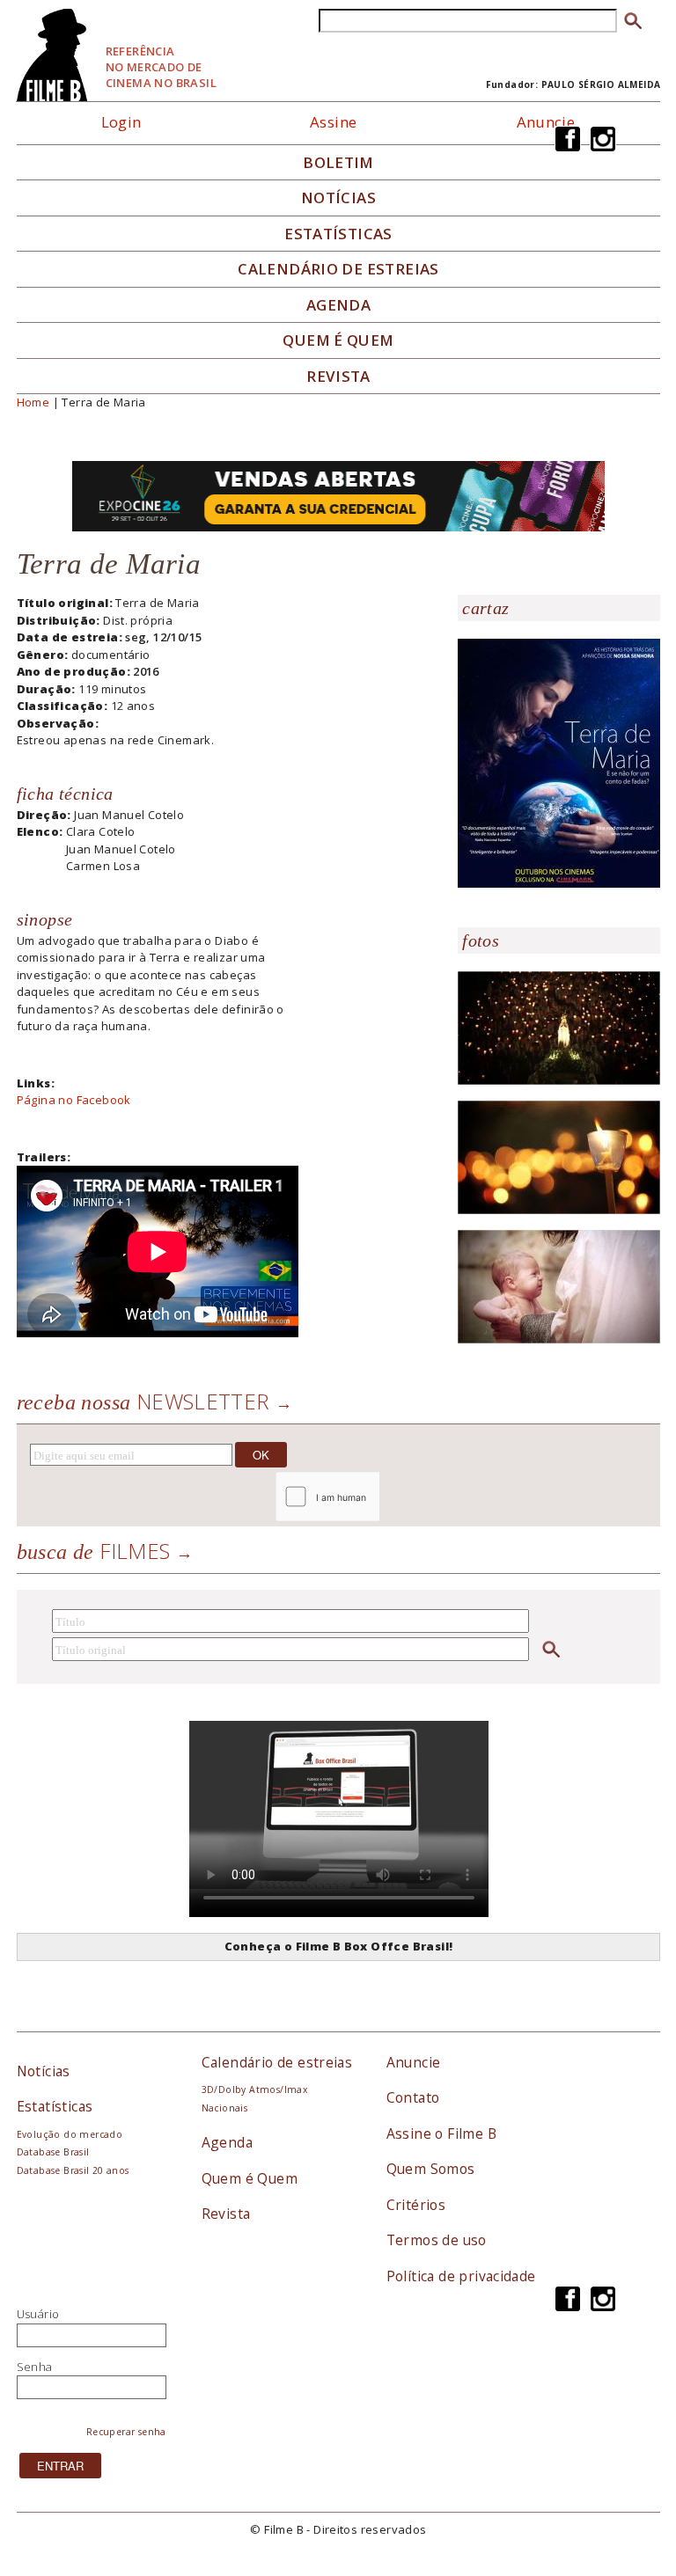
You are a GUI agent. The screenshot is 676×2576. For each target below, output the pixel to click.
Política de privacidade (461, 2276)
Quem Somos (431, 2169)
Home (33, 402)
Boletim (338, 163)
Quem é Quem (250, 2178)
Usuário (38, 2314)
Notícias (338, 198)
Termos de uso (437, 2240)
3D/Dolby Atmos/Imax (254, 2089)
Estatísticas (338, 234)
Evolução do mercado (70, 2134)
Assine (333, 122)
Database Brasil (53, 2152)
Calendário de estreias (277, 2062)
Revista (338, 377)
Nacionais (225, 2108)
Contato (413, 2097)
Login (121, 122)
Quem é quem (338, 340)
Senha (35, 2367)
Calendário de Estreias (338, 269)
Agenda (338, 305)
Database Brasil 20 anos (73, 2170)
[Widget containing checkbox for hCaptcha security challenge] (375, 1497)
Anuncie (546, 122)
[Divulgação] (559, 762)
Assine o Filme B (441, 2133)
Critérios (416, 2205)
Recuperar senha (126, 2432)
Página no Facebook (74, 1100)
